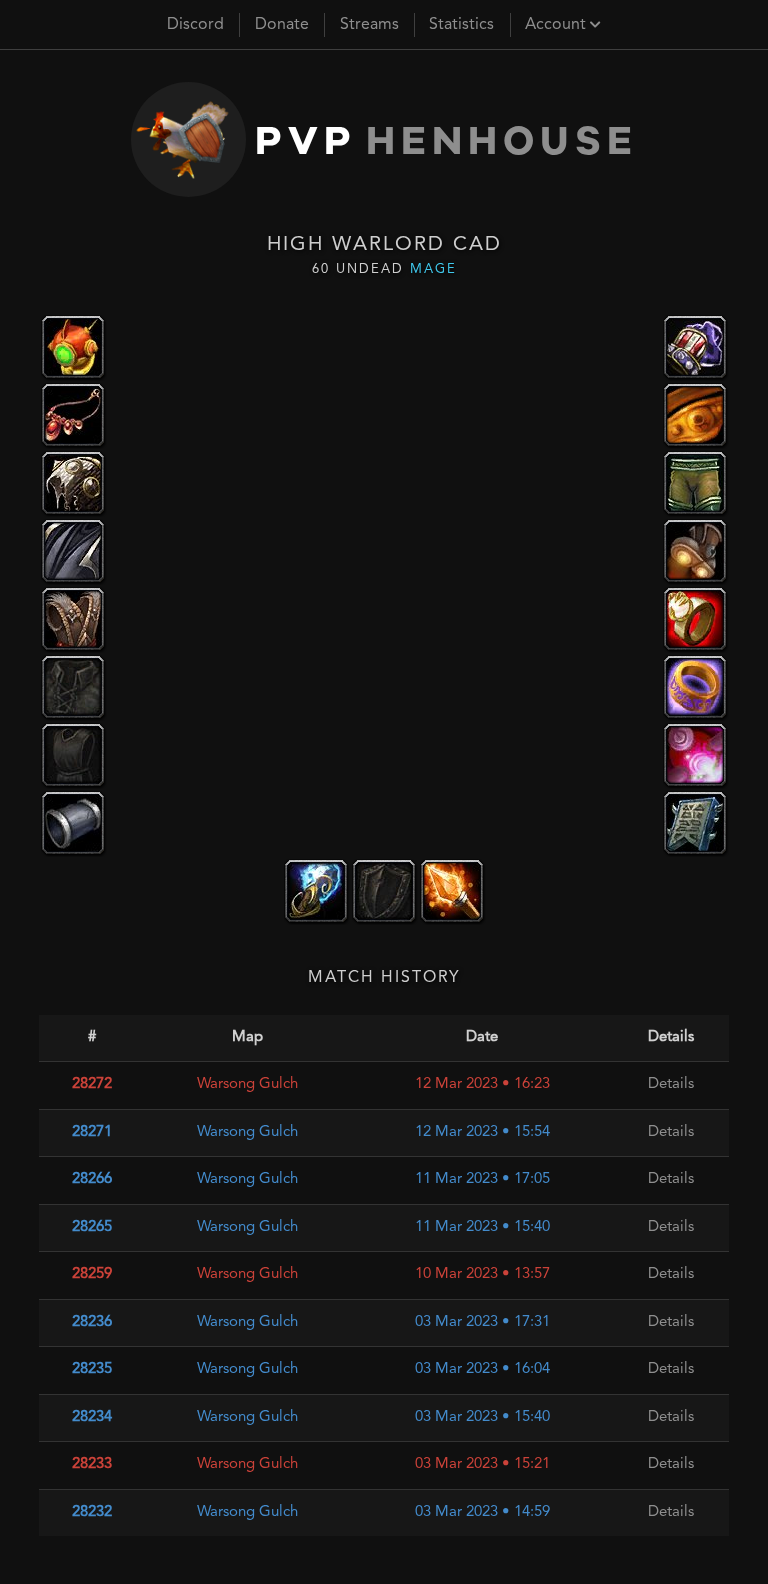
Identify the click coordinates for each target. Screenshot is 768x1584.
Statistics (461, 25)
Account (557, 25)
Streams (369, 25)
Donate (282, 25)
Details (671, 1084)
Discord (195, 25)
